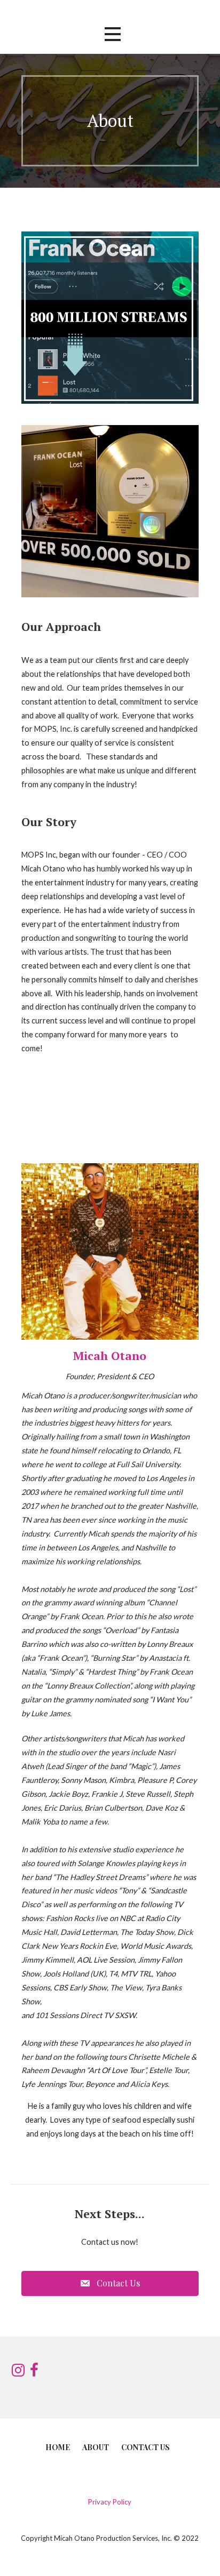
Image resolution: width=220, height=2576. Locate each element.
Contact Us (146, 2447)
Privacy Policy (110, 2502)
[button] (113, 34)
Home (58, 2447)
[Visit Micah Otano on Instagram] (18, 2373)
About (96, 2447)
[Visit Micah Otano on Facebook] (34, 2373)
